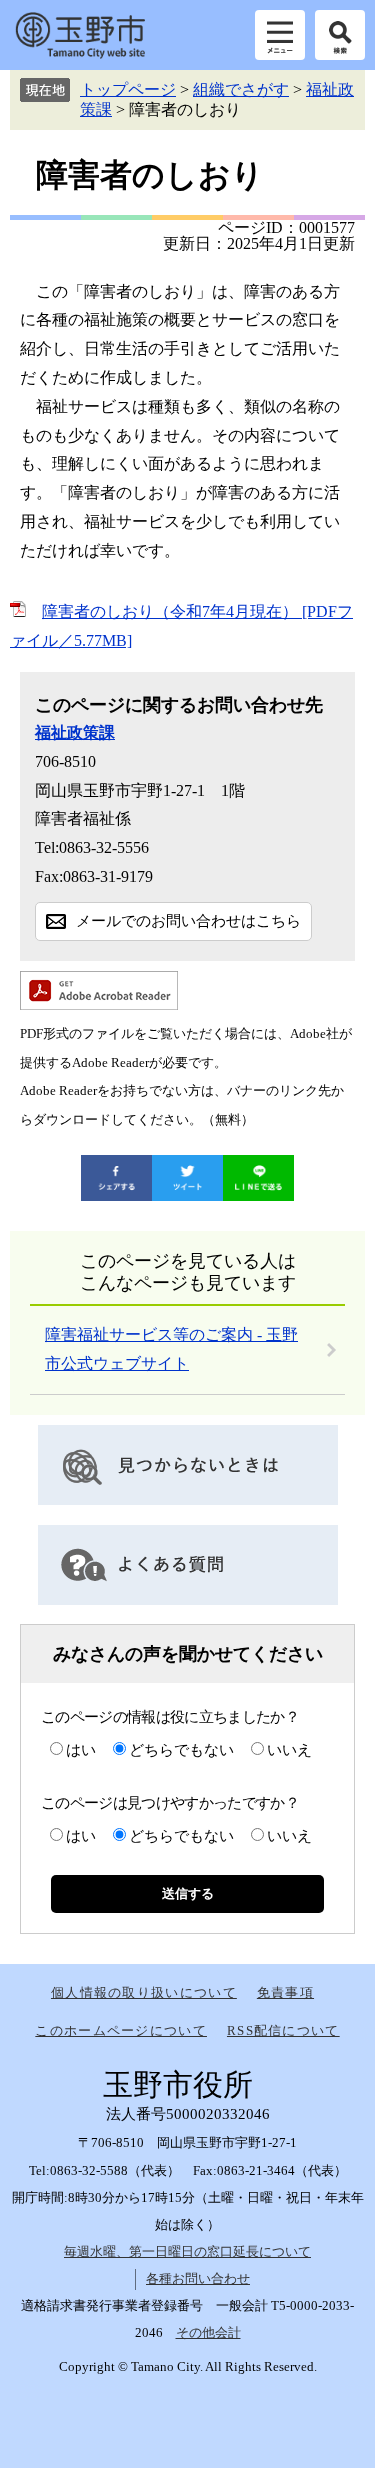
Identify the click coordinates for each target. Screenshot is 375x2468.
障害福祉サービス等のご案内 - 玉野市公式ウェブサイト (171, 1349)
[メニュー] (280, 35)
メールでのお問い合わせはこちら (188, 921)
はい (81, 1750)
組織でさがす (241, 89)
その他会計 (208, 2332)
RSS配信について (283, 2030)
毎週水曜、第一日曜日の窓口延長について (187, 2251)
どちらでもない (181, 1750)
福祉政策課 (75, 732)
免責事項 (285, 1992)
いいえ (289, 1750)
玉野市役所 (80, 35)
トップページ (128, 89)
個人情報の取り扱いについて (144, 1992)
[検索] (340, 35)
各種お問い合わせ (198, 2278)
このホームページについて (121, 2030)
